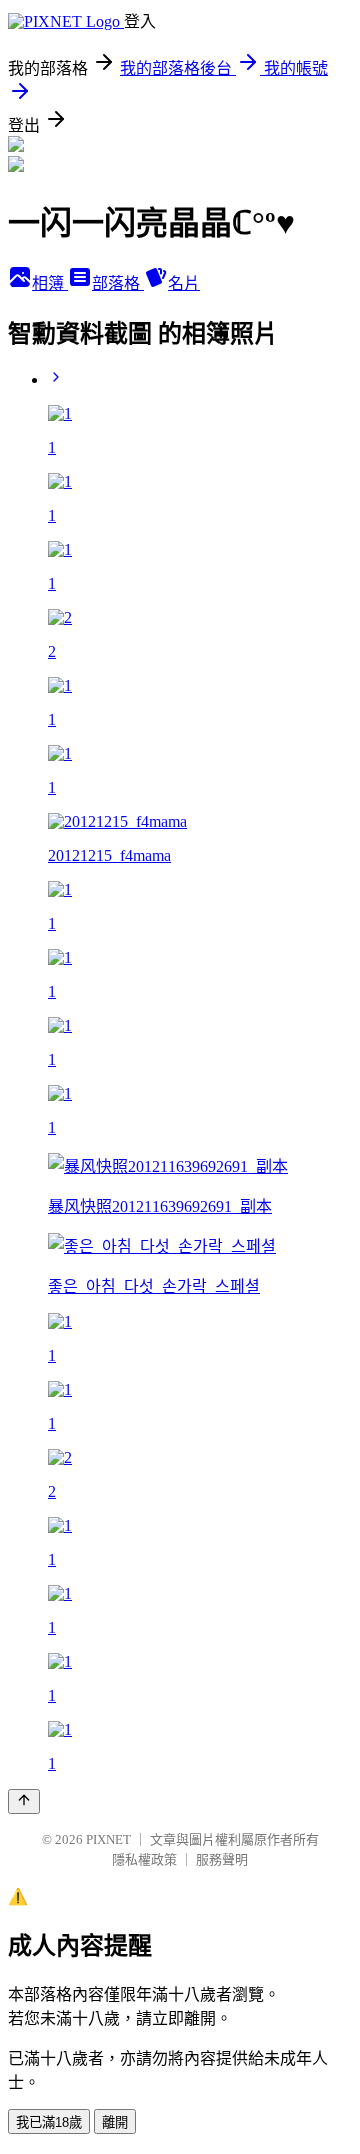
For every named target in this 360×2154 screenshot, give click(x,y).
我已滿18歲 (49, 2122)
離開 (115, 2122)
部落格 (118, 283)
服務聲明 (222, 1859)
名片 (184, 283)
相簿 (50, 283)
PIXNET (108, 1839)
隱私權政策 (144, 1859)
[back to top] (24, 1801)
